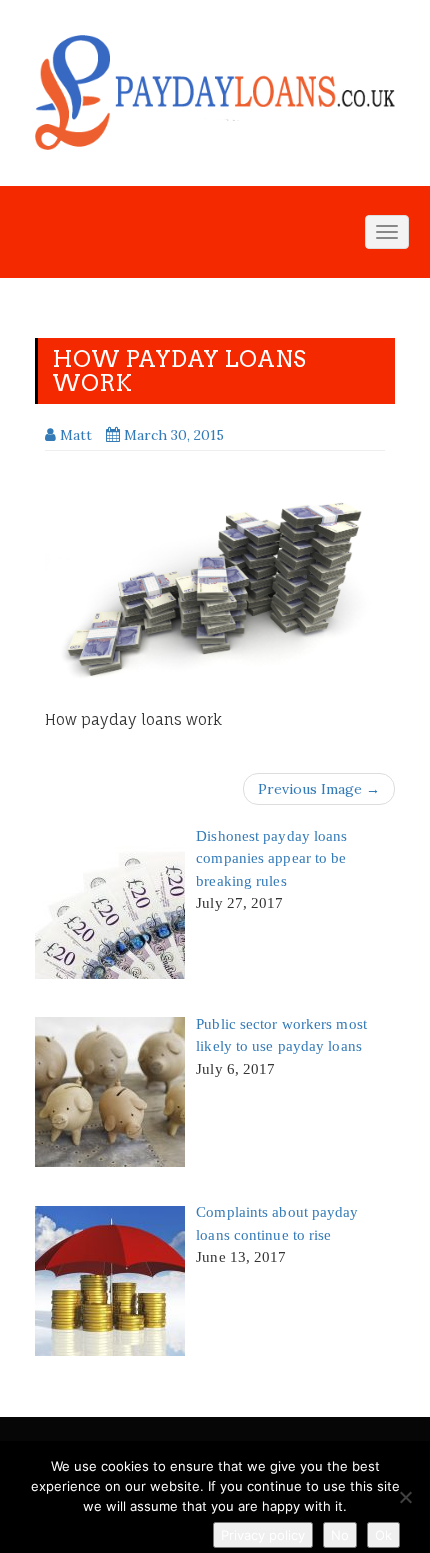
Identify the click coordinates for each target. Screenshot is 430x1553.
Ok (383, 1535)
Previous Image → (319, 789)
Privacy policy (263, 1535)
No (340, 1535)
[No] (405, 1497)
